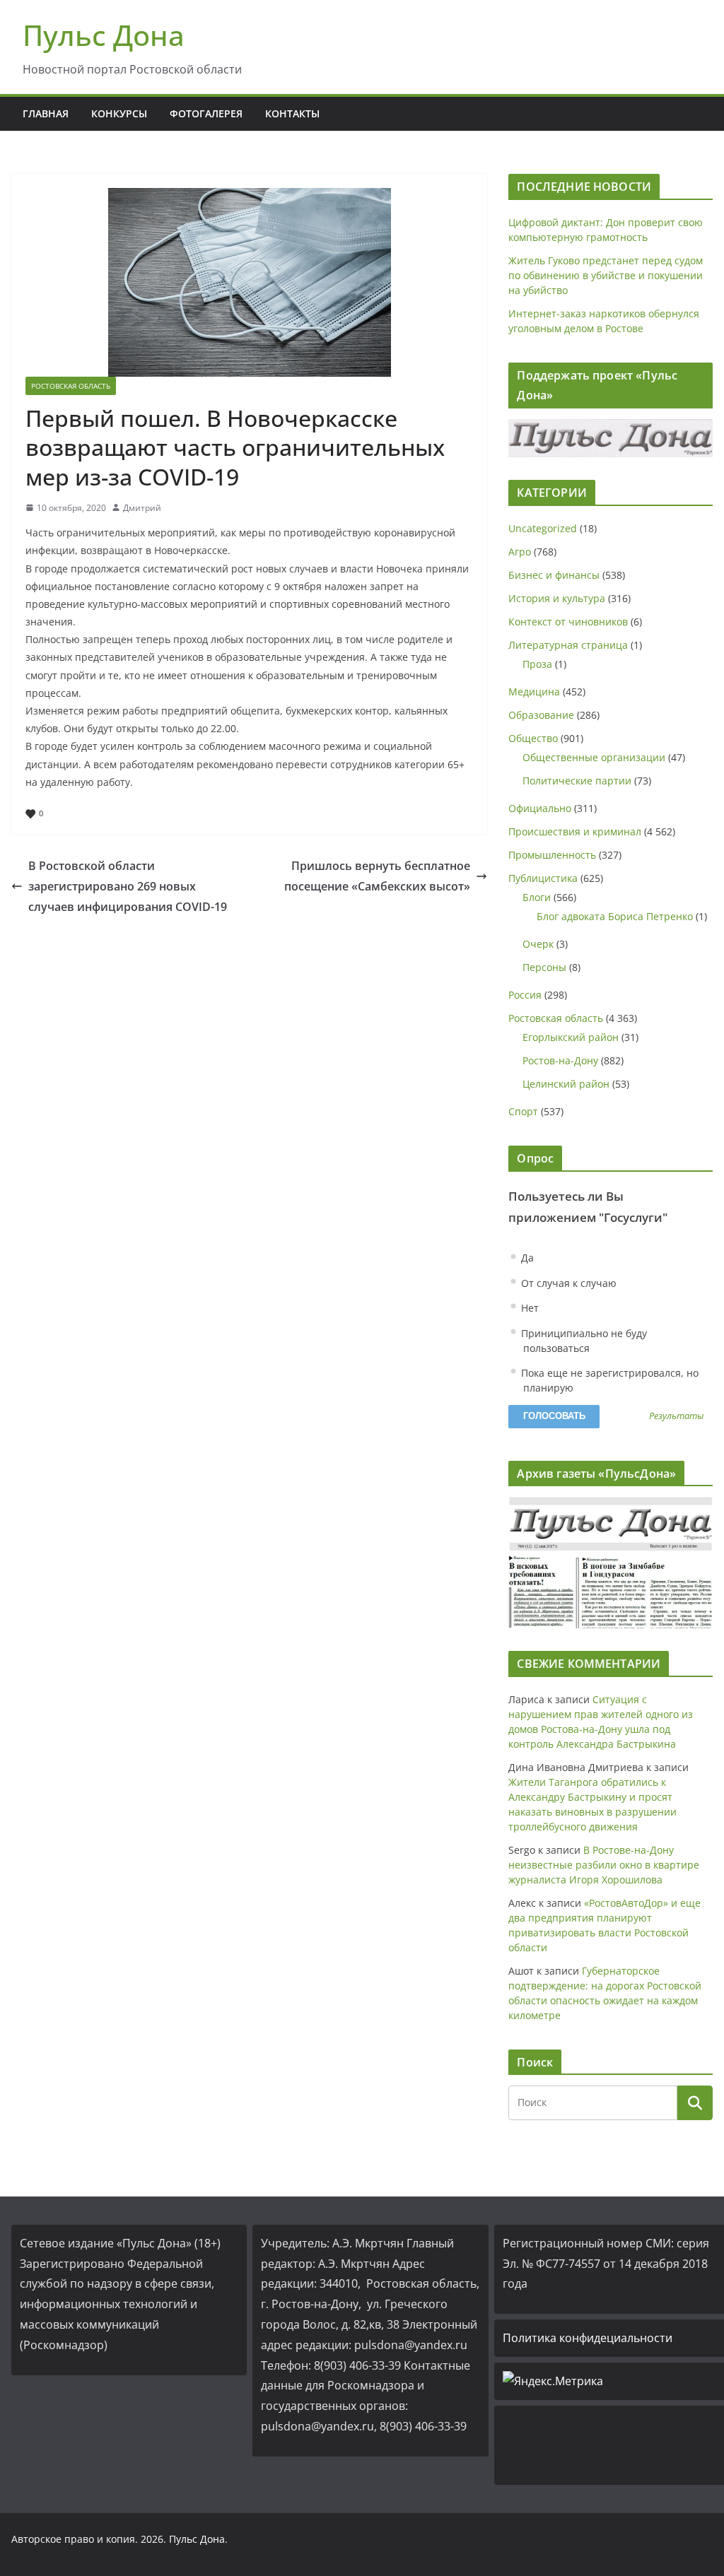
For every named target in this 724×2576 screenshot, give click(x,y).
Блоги (537, 897)
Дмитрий (142, 508)
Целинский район (566, 1084)
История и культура (557, 598)
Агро (520, 552)
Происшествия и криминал (575, 831)
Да (526, 1258)
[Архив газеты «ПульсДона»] (611, 1562)
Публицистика (543, 878)
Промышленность (552, 855)
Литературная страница (568, 645)
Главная (46, 113)
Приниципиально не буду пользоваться (583, 1341)
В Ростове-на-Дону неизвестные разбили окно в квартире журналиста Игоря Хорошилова (604, 1865)
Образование (541, 715)
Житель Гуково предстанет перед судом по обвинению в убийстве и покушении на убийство (606, 275)
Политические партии (577, 781)
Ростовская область (71, 386)
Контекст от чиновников (568, 622)
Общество (533, 738)
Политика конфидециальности (588, 2338)
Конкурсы (119, 113)
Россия (525, 995)
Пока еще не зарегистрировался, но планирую (608, 1380)
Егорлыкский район (571, 1037)
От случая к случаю (567, 1283)
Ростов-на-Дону (560, 1060)
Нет (529, 1308)
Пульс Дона (104, 35)
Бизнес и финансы (554, 575)
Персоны (544, 967)
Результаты (676, 1417)
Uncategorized (543, 528)
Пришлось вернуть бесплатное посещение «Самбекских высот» (377, 876)
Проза (537, 664)
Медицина (534, 692)
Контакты (292, 113)
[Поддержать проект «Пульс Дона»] (611, 438)
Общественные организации (594, 757)
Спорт (523, 1111)
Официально (540, 808)
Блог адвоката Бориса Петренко (615, 916)
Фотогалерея (206, 113)
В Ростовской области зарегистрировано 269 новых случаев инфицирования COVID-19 (128, 886)
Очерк (538, 944)
